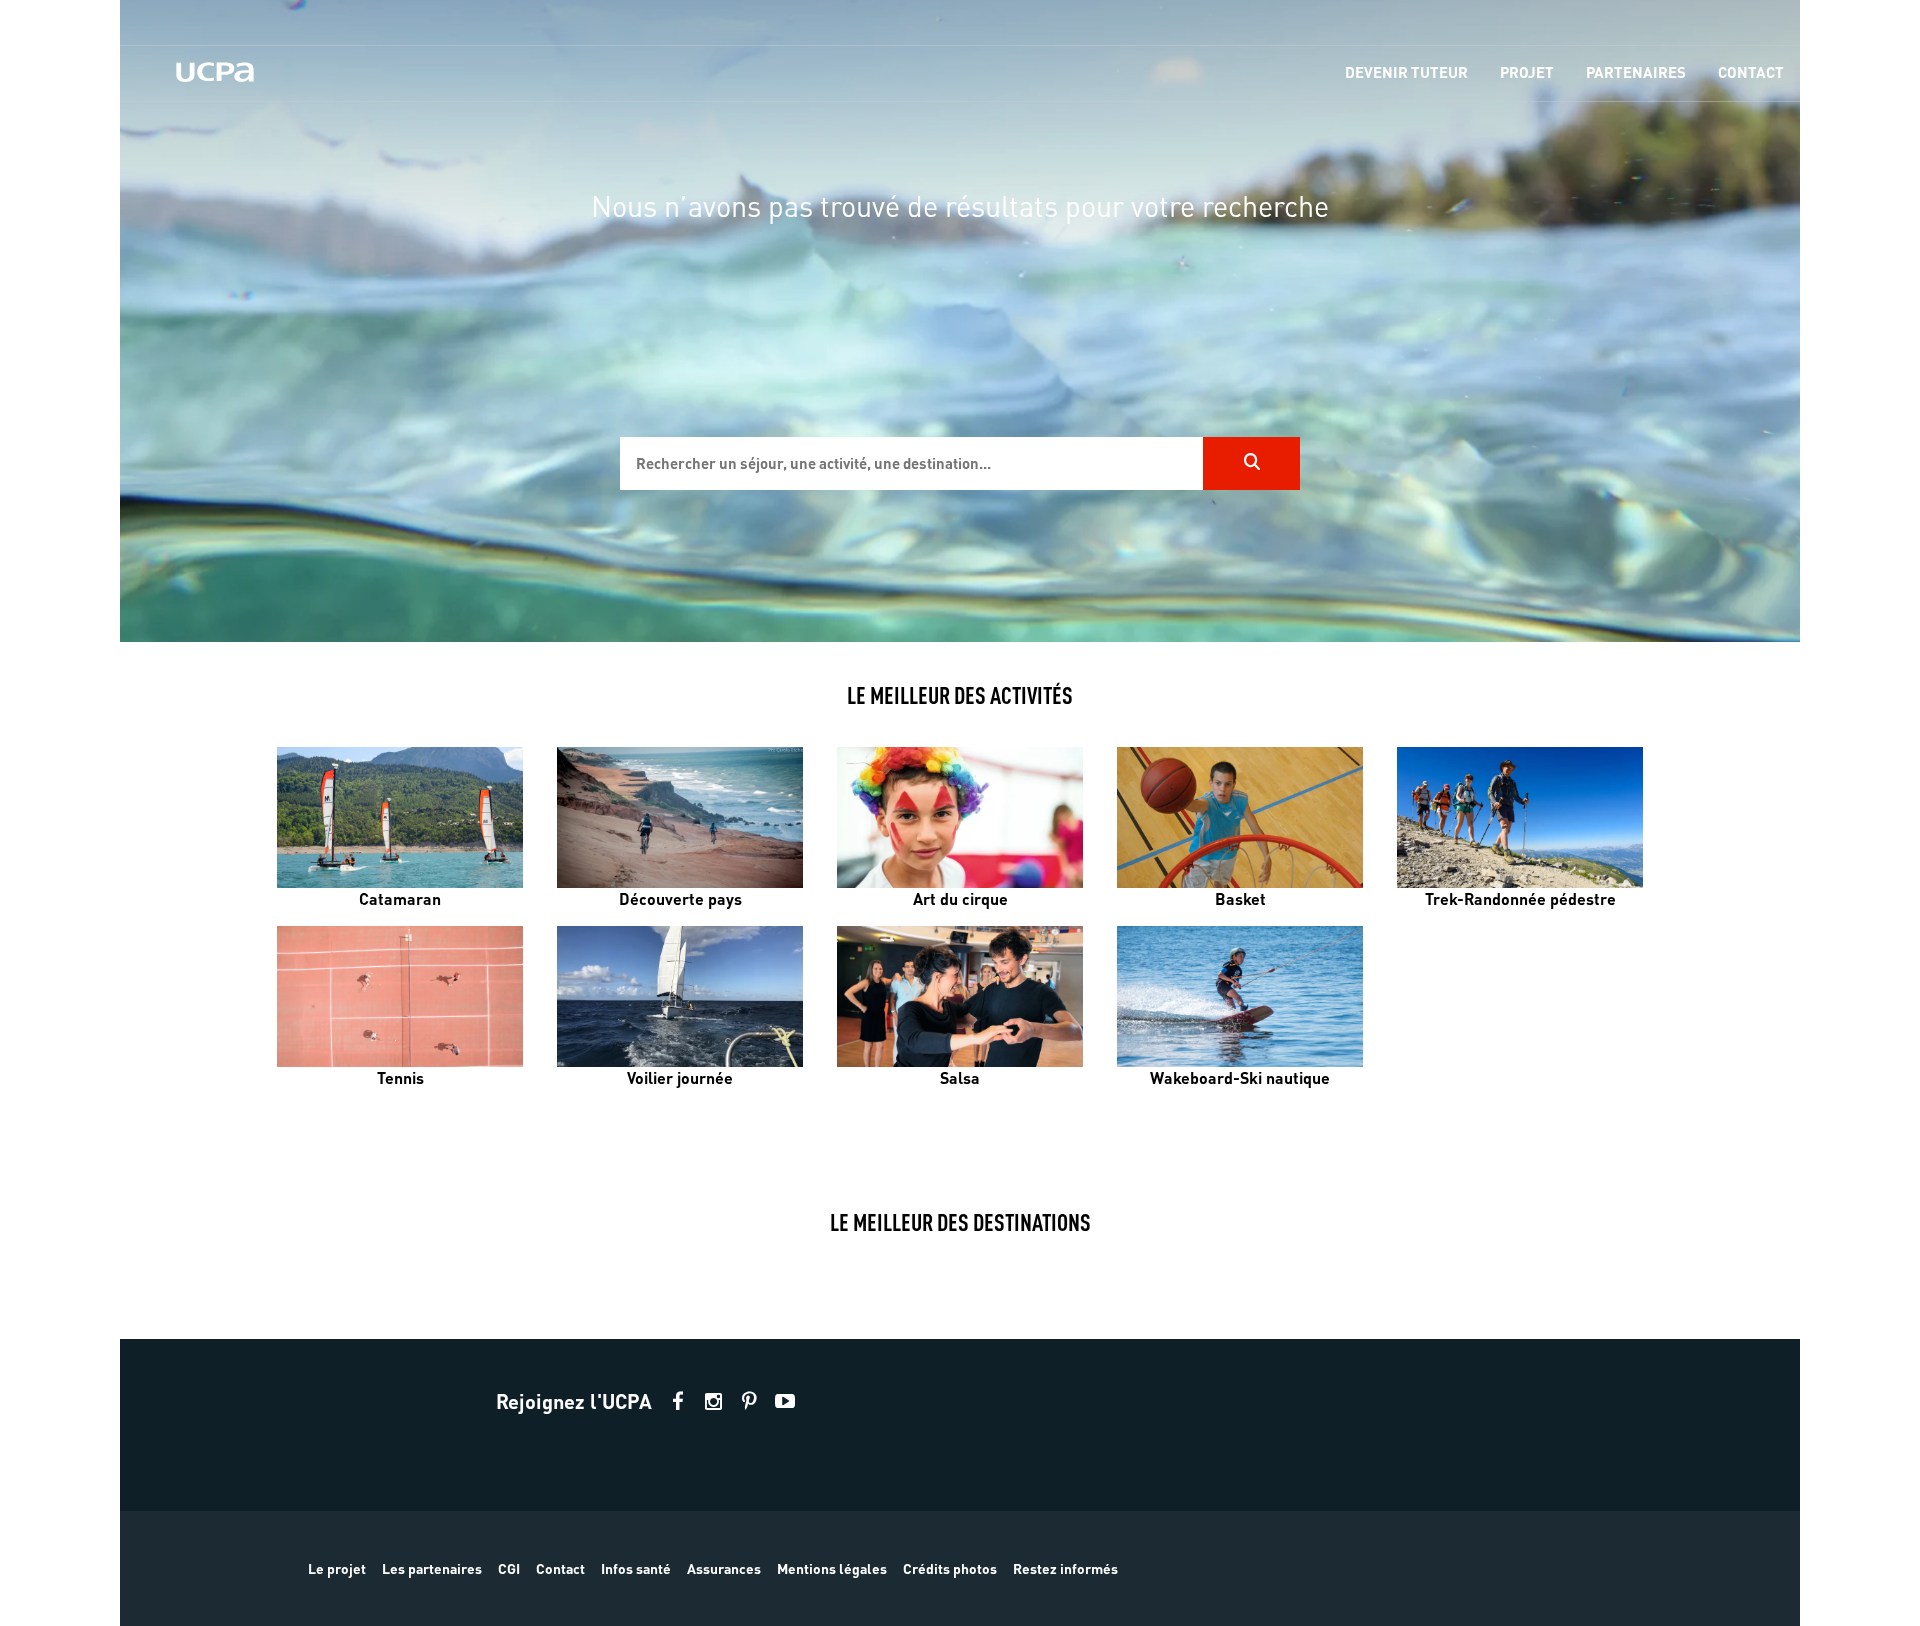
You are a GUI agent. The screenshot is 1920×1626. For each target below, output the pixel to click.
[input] (911, 463)
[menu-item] (1406, 73)
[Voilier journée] (680, 996)
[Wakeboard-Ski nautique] (1240, 996)
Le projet (337, 1568)
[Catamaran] (400, 817)
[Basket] (1240, 817)
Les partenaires (432, 1568)
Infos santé (636, 1568)
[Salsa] (960, 996)
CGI (509, 1568)
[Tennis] (400, 996)
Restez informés (1065, 1568)
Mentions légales (832, 1568)
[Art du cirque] (960, 817)
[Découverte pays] (680, 817)
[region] (960, 321)
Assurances (724, 1568)
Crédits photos (950, 1568)
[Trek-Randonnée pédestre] (1520, 817)
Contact (560, 1568)
